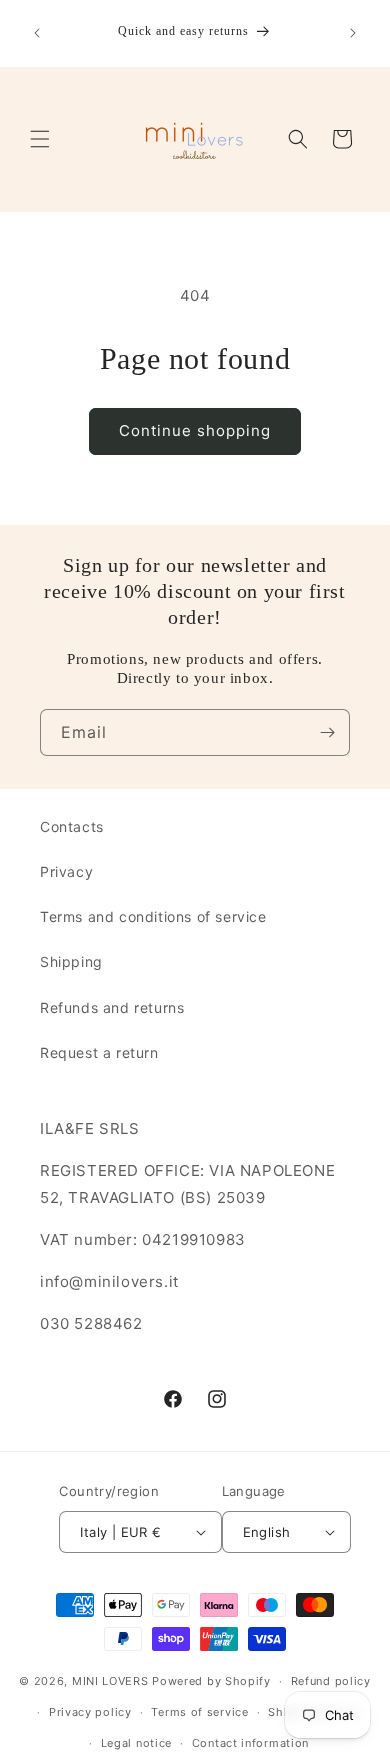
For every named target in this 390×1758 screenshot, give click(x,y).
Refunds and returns (112, 1007)
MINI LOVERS (112, 1681)
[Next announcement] (353, 33)
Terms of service (199, 1712)
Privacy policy (90, 1712)
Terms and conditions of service (153, 916)
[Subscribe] (327, 732)
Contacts (72, 826)
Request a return (99, 1052)
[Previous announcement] (37, 33)
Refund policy (331, 1681)
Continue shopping (195, 430)
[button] (40, 139)
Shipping (71, 961)
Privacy (66, 871)
